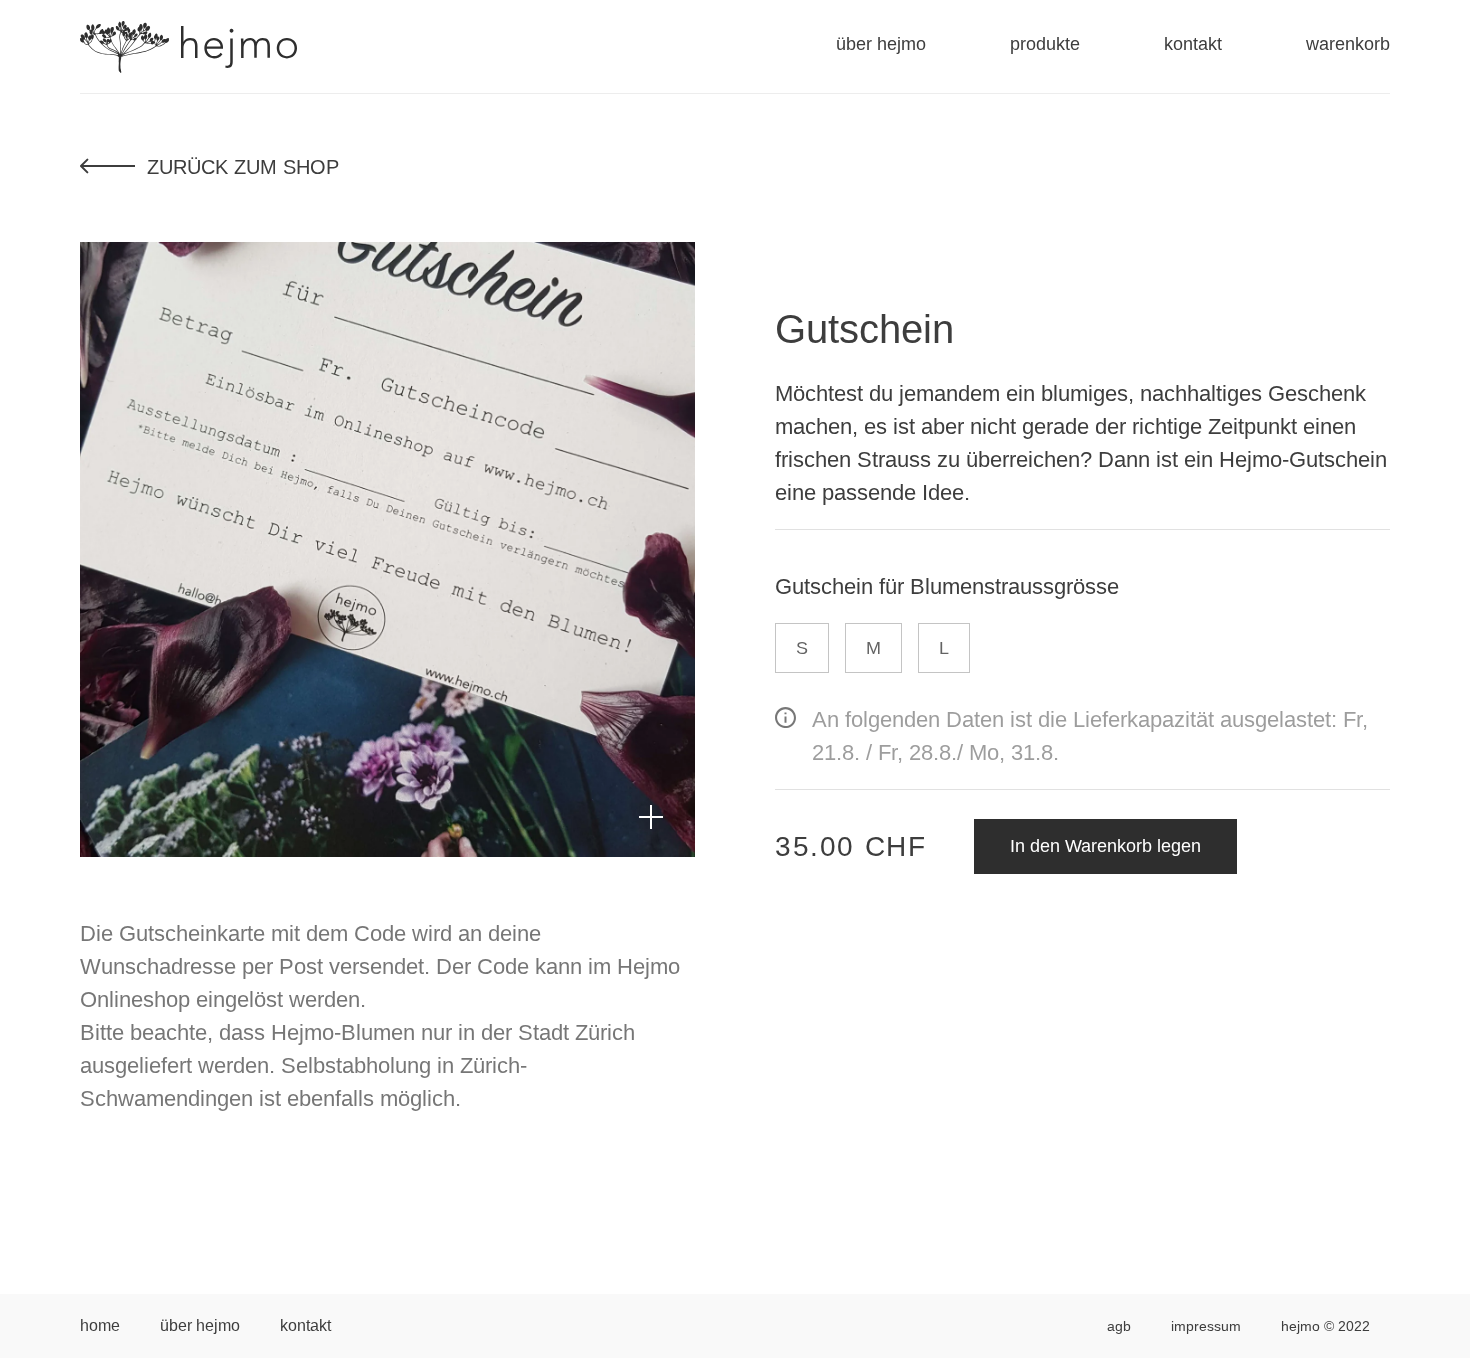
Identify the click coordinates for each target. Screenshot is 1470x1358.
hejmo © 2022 (1325, 1326)
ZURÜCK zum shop (243, 167)
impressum (1206, 1326)
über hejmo (881, 44)
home (100, 1325)
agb (1119, 1326)
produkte (1045, 44)
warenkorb (1348, 44)
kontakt (1193, 44)
